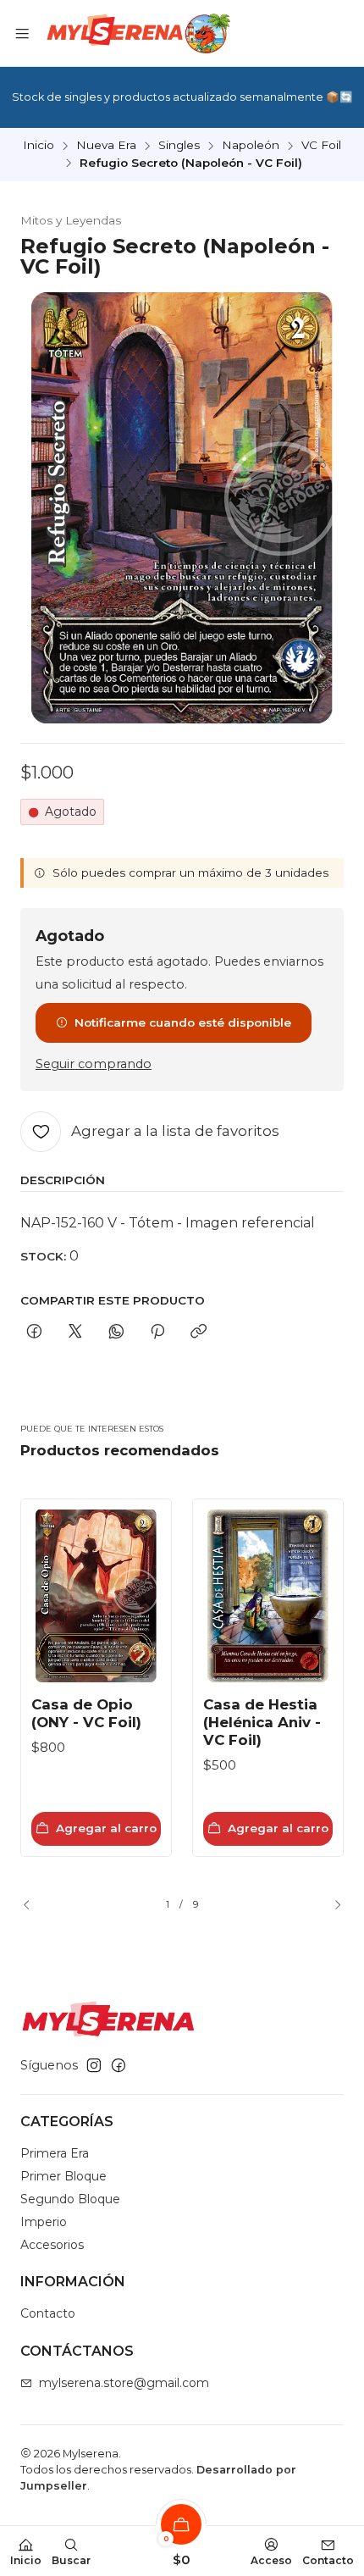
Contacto (48, 2313)
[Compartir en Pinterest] (157, 1332)
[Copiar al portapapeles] (199, 1332)
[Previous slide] (33, 1905)
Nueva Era (106, 146)
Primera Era (55, 2153)
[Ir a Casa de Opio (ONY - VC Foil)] (96, 1596)
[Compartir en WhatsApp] (116, 1332)
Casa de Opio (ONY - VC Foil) (86, 1713)
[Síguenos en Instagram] (94, 2065)
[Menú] (22, 33)
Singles (179, 146)
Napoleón (251, 146)
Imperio (44, 2222)
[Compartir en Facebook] (34, 1332)
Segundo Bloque (70, 2199)
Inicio (39, 146)
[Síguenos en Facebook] (119, 2065)
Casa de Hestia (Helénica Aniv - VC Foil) (262, 1722)
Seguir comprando (94, 1064)
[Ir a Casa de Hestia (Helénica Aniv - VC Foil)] (268, 1596)
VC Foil (321, 146)
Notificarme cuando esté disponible (183, 1022)
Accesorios (52, 2245)
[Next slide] (331, 1905)
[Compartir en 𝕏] (75, 1332)
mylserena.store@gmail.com (124, 2383)
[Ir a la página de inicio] (137, 33)
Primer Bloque (63, 2176)
